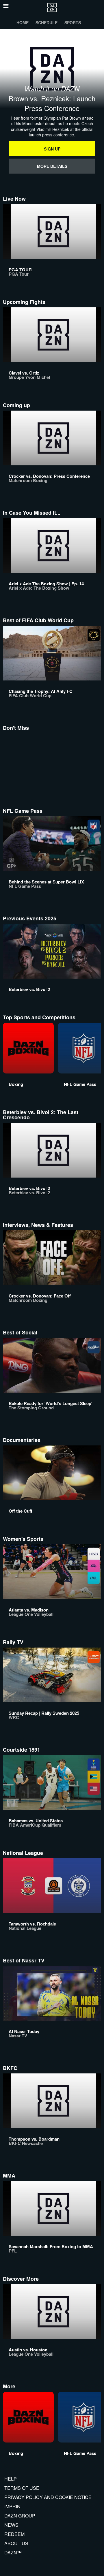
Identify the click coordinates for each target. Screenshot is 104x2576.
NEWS (11, 2525)
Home (23, 22)
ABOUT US (16, 2543)
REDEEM (14, 2534)
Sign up (52, 149)
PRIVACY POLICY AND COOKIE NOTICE (48, 2497)
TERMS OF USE (22, 2488)
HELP (11, 2479)
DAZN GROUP (20, 2516)
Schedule (47, 22)
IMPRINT (14, 2506)
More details (52, 166)
